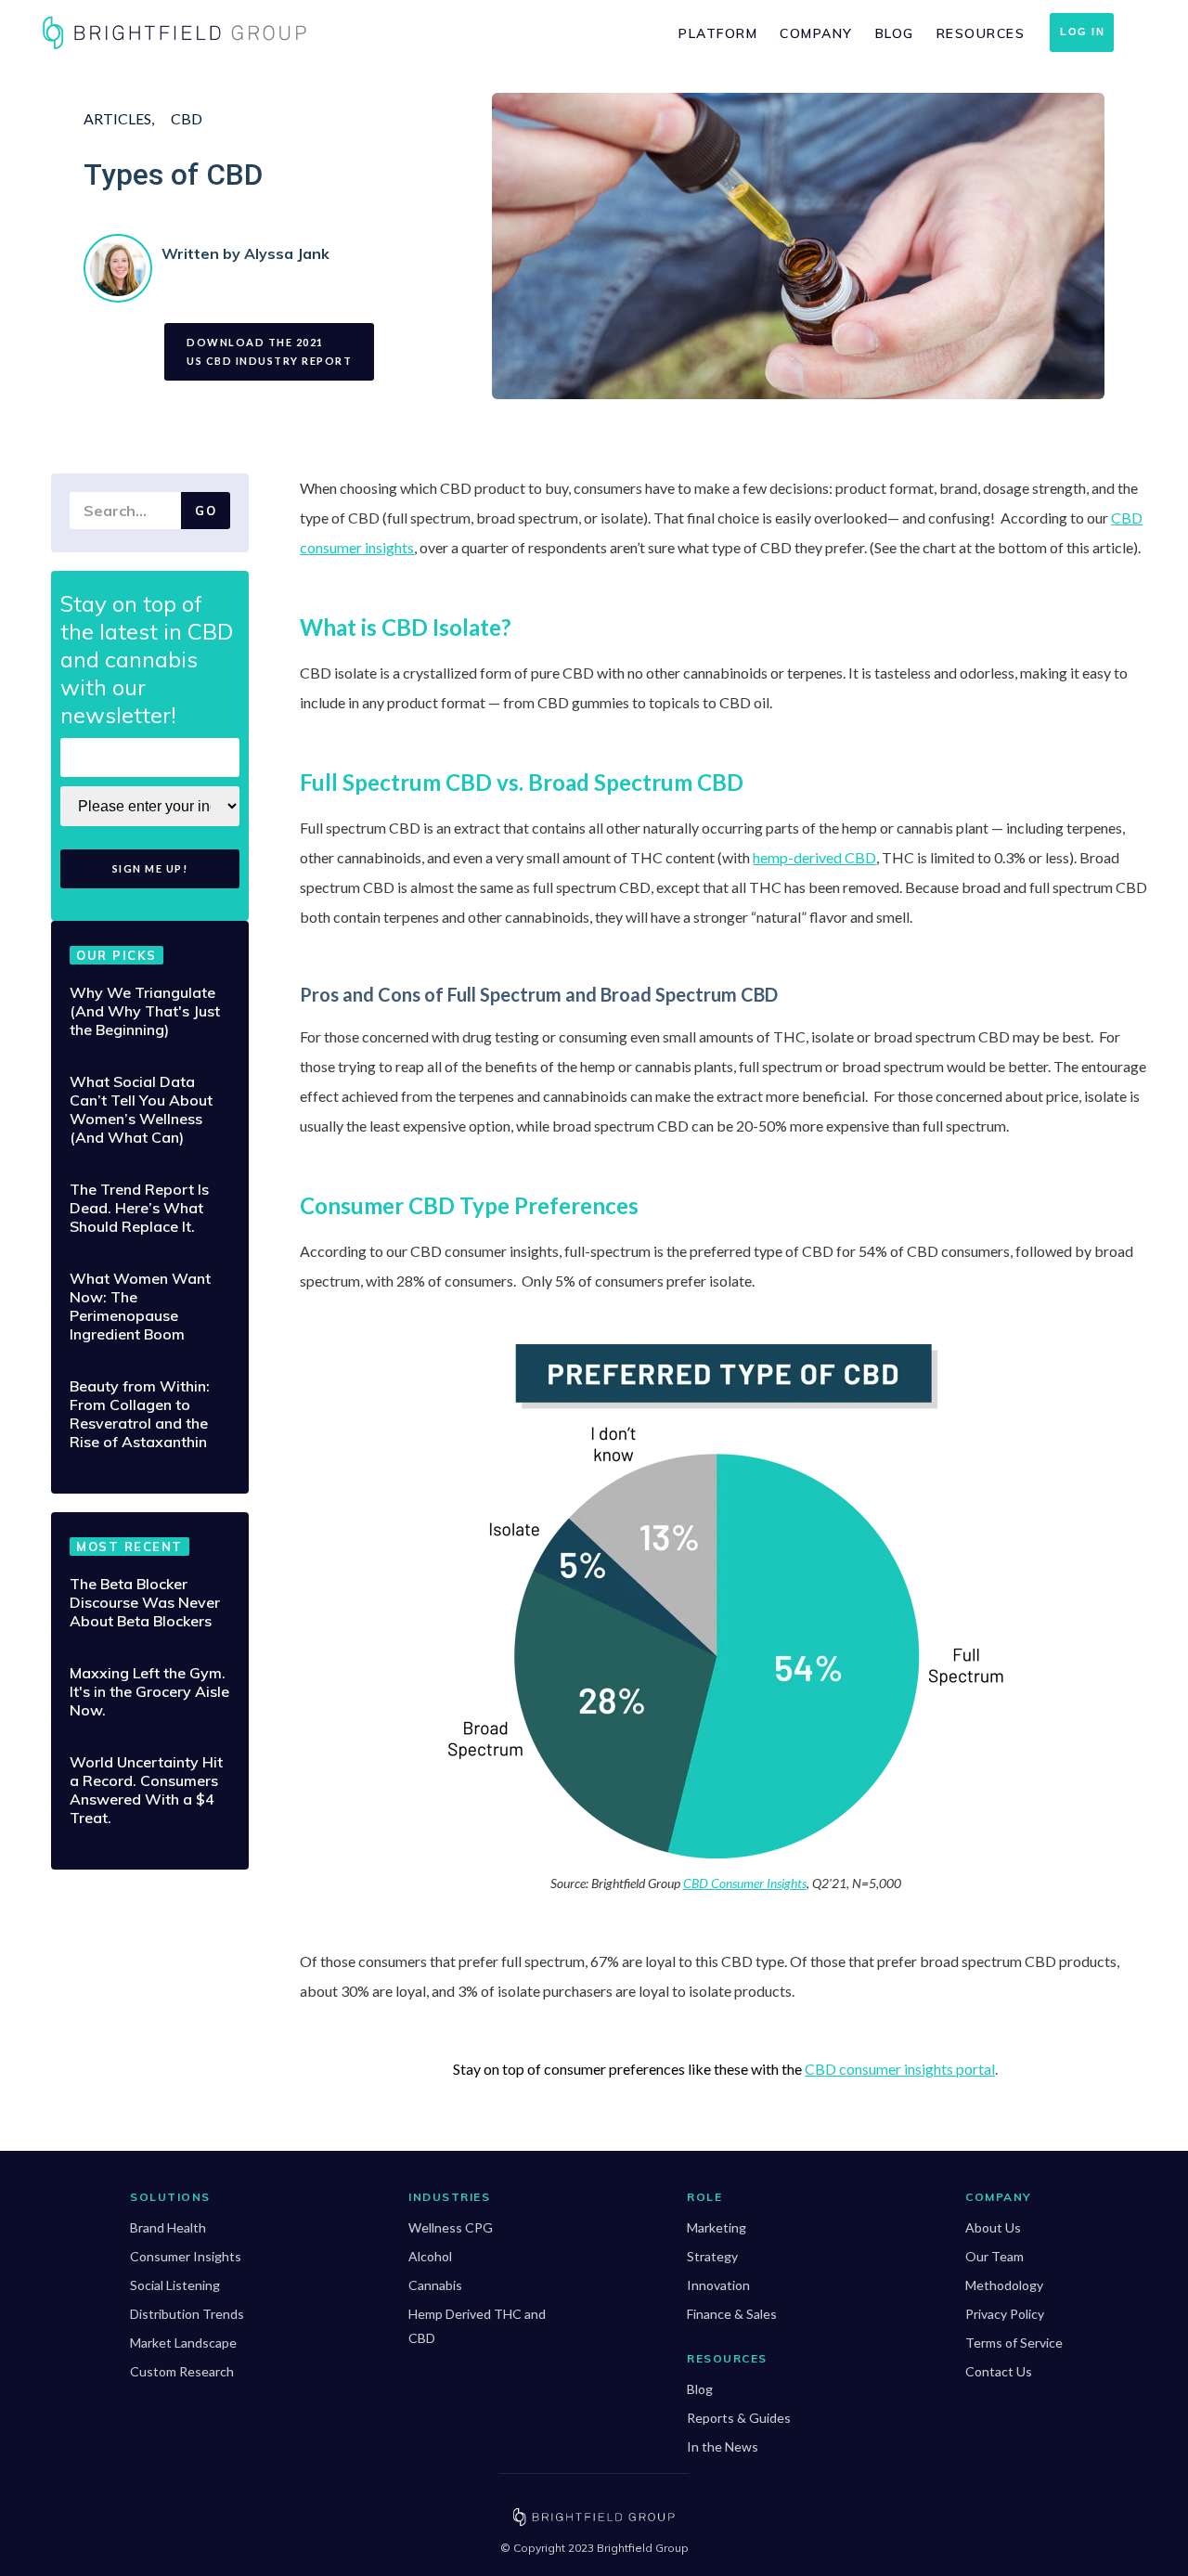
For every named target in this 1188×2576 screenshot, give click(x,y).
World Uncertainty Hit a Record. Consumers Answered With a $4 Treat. (146, 1790)
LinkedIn (173, 284)
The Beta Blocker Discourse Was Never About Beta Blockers (145, 1602)
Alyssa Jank (287, 253)
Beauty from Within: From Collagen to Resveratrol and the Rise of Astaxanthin (140, 1414)
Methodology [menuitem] (1004, 2285)
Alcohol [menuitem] (430, 2256)
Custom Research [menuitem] (182, 2371)
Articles (117, 118)
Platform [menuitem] (718, 33)
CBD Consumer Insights (745, 1883)
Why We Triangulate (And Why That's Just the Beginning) (145, 1011)
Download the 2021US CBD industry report (269, 351)
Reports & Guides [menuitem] (739, 2418)
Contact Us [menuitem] (999, 2371)
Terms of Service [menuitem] (1014, 2343)
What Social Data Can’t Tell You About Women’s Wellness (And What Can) (141, 1109)
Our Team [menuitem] (994, 2256)
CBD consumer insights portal (900, 2069)
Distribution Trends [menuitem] (187, 2314)
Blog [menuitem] (895, 33)
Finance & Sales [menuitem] (732, 2314)
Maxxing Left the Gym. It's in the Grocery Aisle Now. (149, 1691)
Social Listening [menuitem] (175, 2285)
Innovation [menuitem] (718, 2285)
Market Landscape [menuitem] (183, 2343)
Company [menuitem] (816, 33)
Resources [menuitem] (981, 33)
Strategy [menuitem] (712, 2256)
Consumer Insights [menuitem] (186, 2256)
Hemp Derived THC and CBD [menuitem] (477, 2326)
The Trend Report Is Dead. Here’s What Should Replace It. (139, 1208)
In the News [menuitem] (723, 2447)
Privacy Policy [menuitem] (1005, 2314)
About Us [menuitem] (993, 2227)
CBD (187, 118)
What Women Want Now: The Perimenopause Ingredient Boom (140, 1306)
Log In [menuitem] (1082, 32)
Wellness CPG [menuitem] (451, 2227)
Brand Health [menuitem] (168, 2227)
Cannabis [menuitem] (435, 2285)
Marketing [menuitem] (717, 2227)
